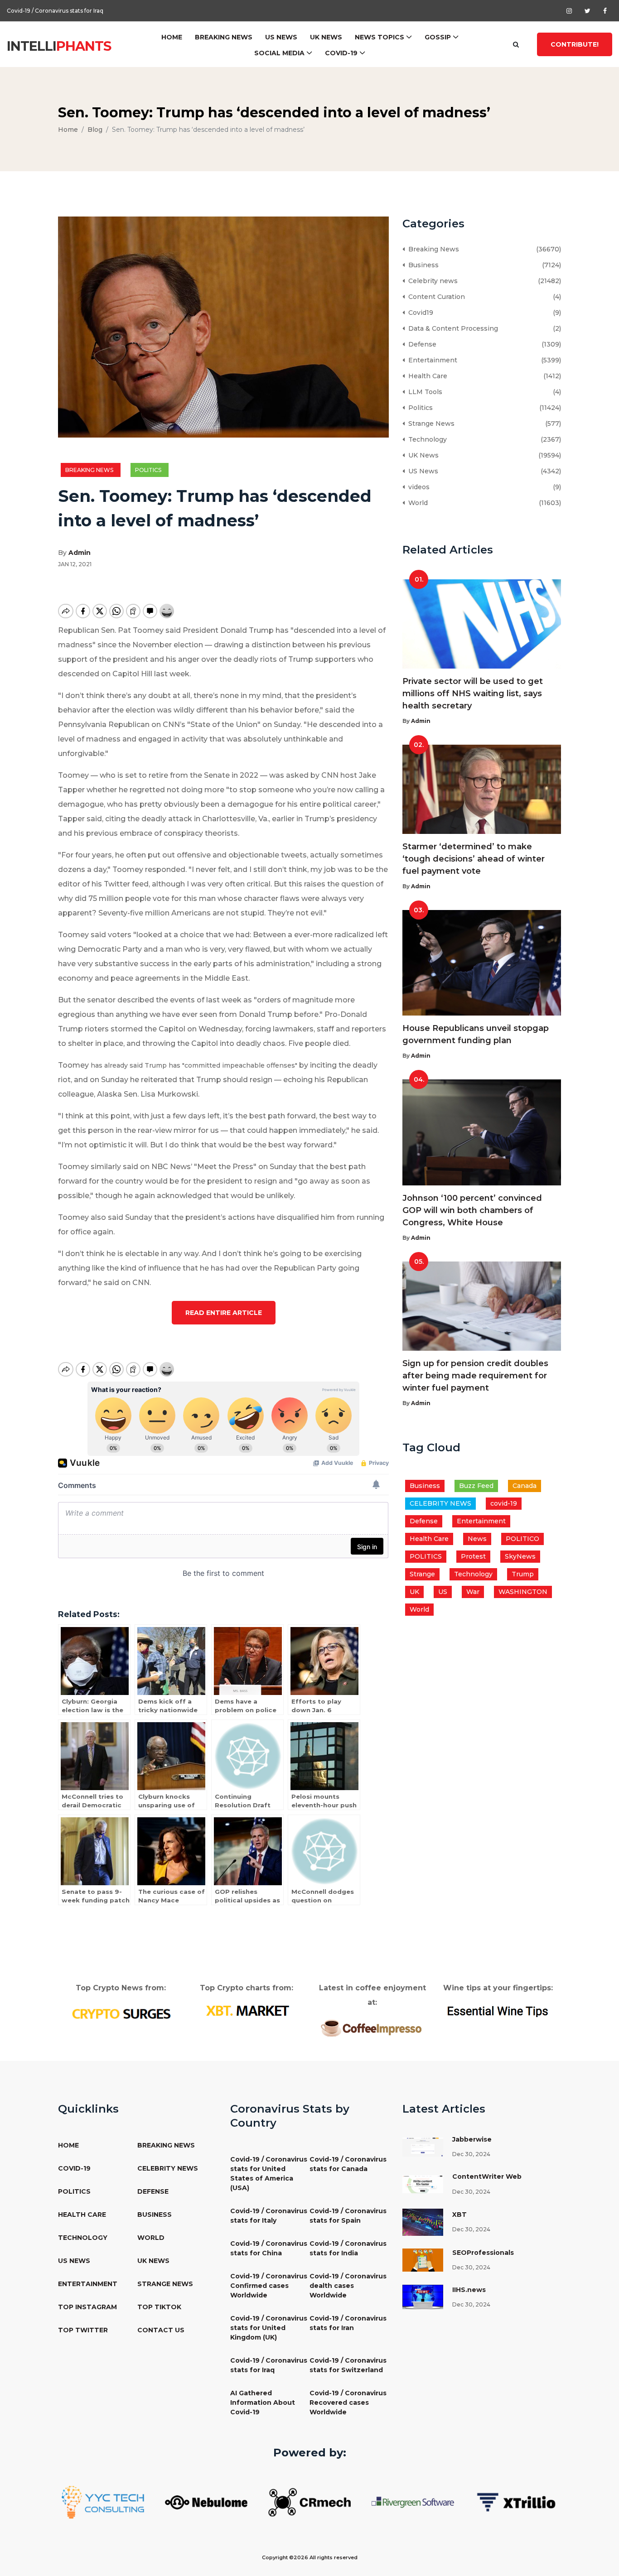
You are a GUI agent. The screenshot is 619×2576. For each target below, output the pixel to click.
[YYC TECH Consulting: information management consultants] (103, 2502)
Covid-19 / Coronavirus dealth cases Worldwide (348, 2286)
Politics (150, 470)
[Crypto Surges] (121, 2013)
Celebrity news (431, 281)
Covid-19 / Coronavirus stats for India (348, 2248)
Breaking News (224, 37)
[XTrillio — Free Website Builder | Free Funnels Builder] (516, 2502)
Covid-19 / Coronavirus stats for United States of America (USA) (269, 2174)
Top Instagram (87, 2307)
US (443, 1592)
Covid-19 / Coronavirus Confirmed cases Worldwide (269, 2286)
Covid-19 (341, 53)
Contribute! (575, 44)
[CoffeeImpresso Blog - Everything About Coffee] (372, 2027)
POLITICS (426, 1556)
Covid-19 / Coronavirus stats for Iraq (269, 2365)
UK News (326, 37)
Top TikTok (159, 2307)
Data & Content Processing (451, 328)
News (477, 1539)
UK (414, 1592)
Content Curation (435, 297)
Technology (426, 439)
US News (281, 37)
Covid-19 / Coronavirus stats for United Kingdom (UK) (269, 2328)
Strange (422, 1574)
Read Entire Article (224, 1313)
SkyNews (520, 1556)
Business (422, 265)
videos (417, 487)
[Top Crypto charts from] (247, 2011)
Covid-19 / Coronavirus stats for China (269, 2248)
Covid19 (419, 313)
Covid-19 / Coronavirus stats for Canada (348, 2164)
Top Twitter (83, 2330)
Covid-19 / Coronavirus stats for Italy (269, 2216)
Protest (473, 1556)
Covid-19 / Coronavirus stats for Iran (348, 2323)
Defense (421, 344)
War (473, 1592)
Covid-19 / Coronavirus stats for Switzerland (66, 11)
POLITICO (522, 1539)
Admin (80, 553)
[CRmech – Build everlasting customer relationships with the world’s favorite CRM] (309, 2502)
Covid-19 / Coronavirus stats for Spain (348, 2216)
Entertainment (431, 360)
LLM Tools (423, 392)
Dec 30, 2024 (471, 2154)
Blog (95, 130)
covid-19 (504, 1503)
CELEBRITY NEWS (440, 1503)
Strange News (430, 424)
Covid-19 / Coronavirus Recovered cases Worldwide (348, 2403)
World (416, 503)
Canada (525, 1486)
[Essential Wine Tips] (498, 2010)
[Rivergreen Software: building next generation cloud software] (413, 2502)
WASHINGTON (523, 1592)
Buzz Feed (476, 1486)
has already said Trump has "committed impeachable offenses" (194, 1065)
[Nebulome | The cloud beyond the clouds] (206, 2502)
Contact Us (161, 2330)
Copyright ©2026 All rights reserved (310, 2557)
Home (172, 37)
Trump (523, 1574)
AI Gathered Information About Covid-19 (263, 2403)
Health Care (426, 376)
